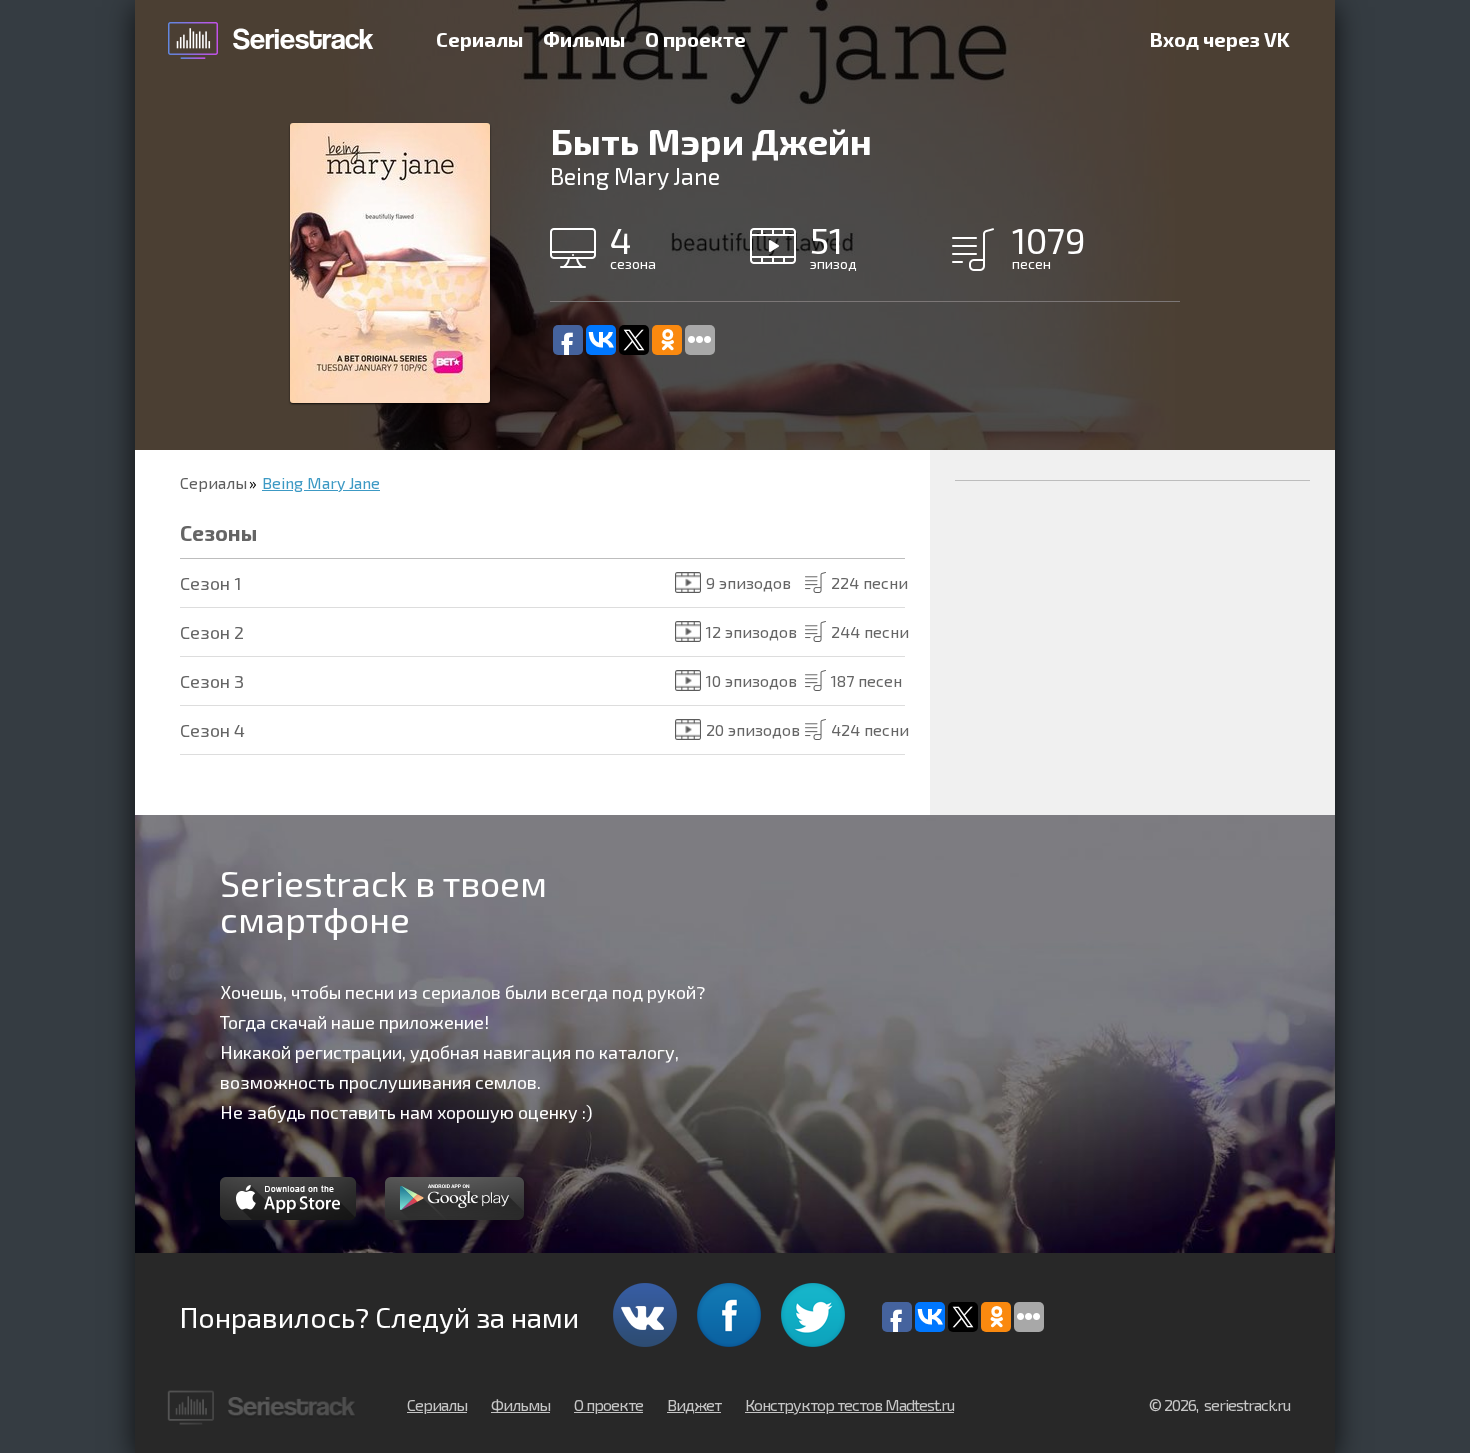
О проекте (695, 39)
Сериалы (479, 39)
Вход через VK (1220, 39)
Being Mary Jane (321, 482)
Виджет (694, 1404)
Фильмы (584, 39)
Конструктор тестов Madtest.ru (849, 1404)
